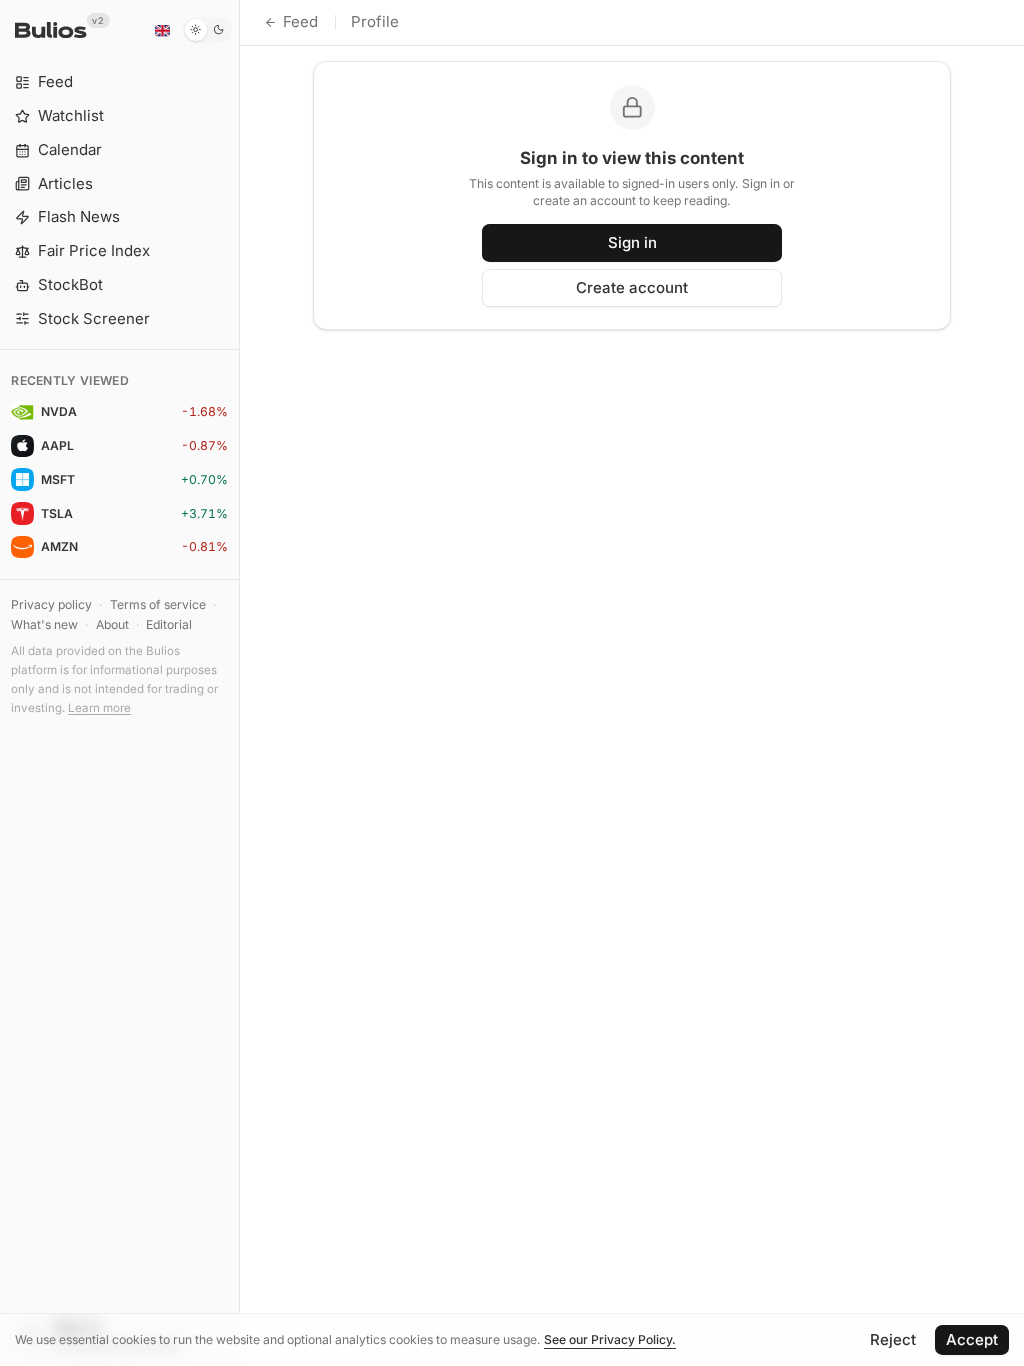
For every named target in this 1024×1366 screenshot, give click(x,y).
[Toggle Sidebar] (239, 683)
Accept (972, 1339)
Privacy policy (51, 604)
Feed (300, 21)
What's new (44, 624)
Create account (632, 287)
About (112, 624)
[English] (162, 30)
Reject (893, 1339)
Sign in (632, 242)
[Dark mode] (207, 30)
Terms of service (158, 604)
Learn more (99, 708)
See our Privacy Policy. (610, 1339)
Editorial (169, 624)
